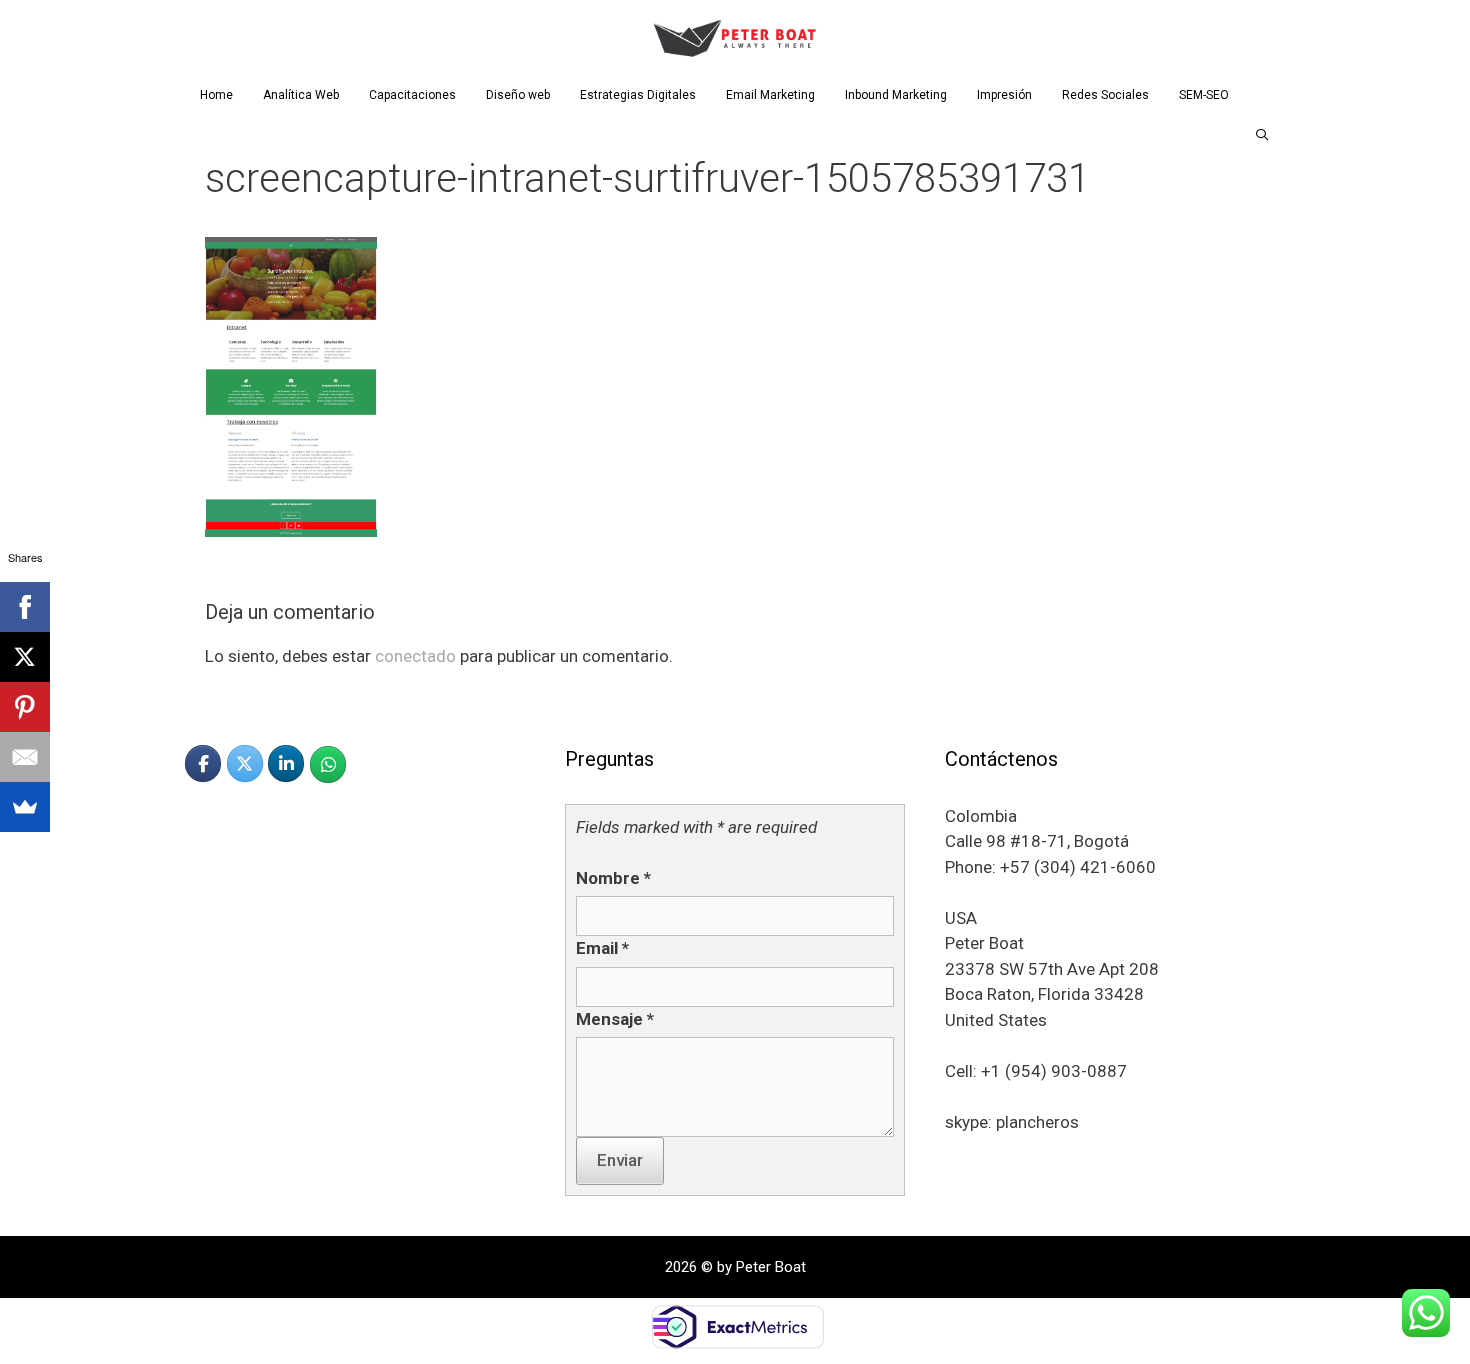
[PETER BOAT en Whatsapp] (328, 764)
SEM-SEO (1204, 95)
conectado (415, 656)
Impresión (1004, 95)
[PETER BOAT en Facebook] (203, 763)
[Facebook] (25, 607)
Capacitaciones (412, 95)
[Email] (25, 757)
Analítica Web (301, 95)
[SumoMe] (25, 807)
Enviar (620, 1160)
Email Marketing (770, 95)
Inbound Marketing (896, 95)
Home (216, 95)
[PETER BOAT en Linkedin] (286, 763)
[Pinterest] (25, 707)
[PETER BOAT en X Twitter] (245, 763)
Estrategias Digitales (638, 95)
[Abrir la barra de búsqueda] (1262, 135)
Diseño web (518, 95)
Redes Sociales (1105, 95)
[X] (25, 657)
